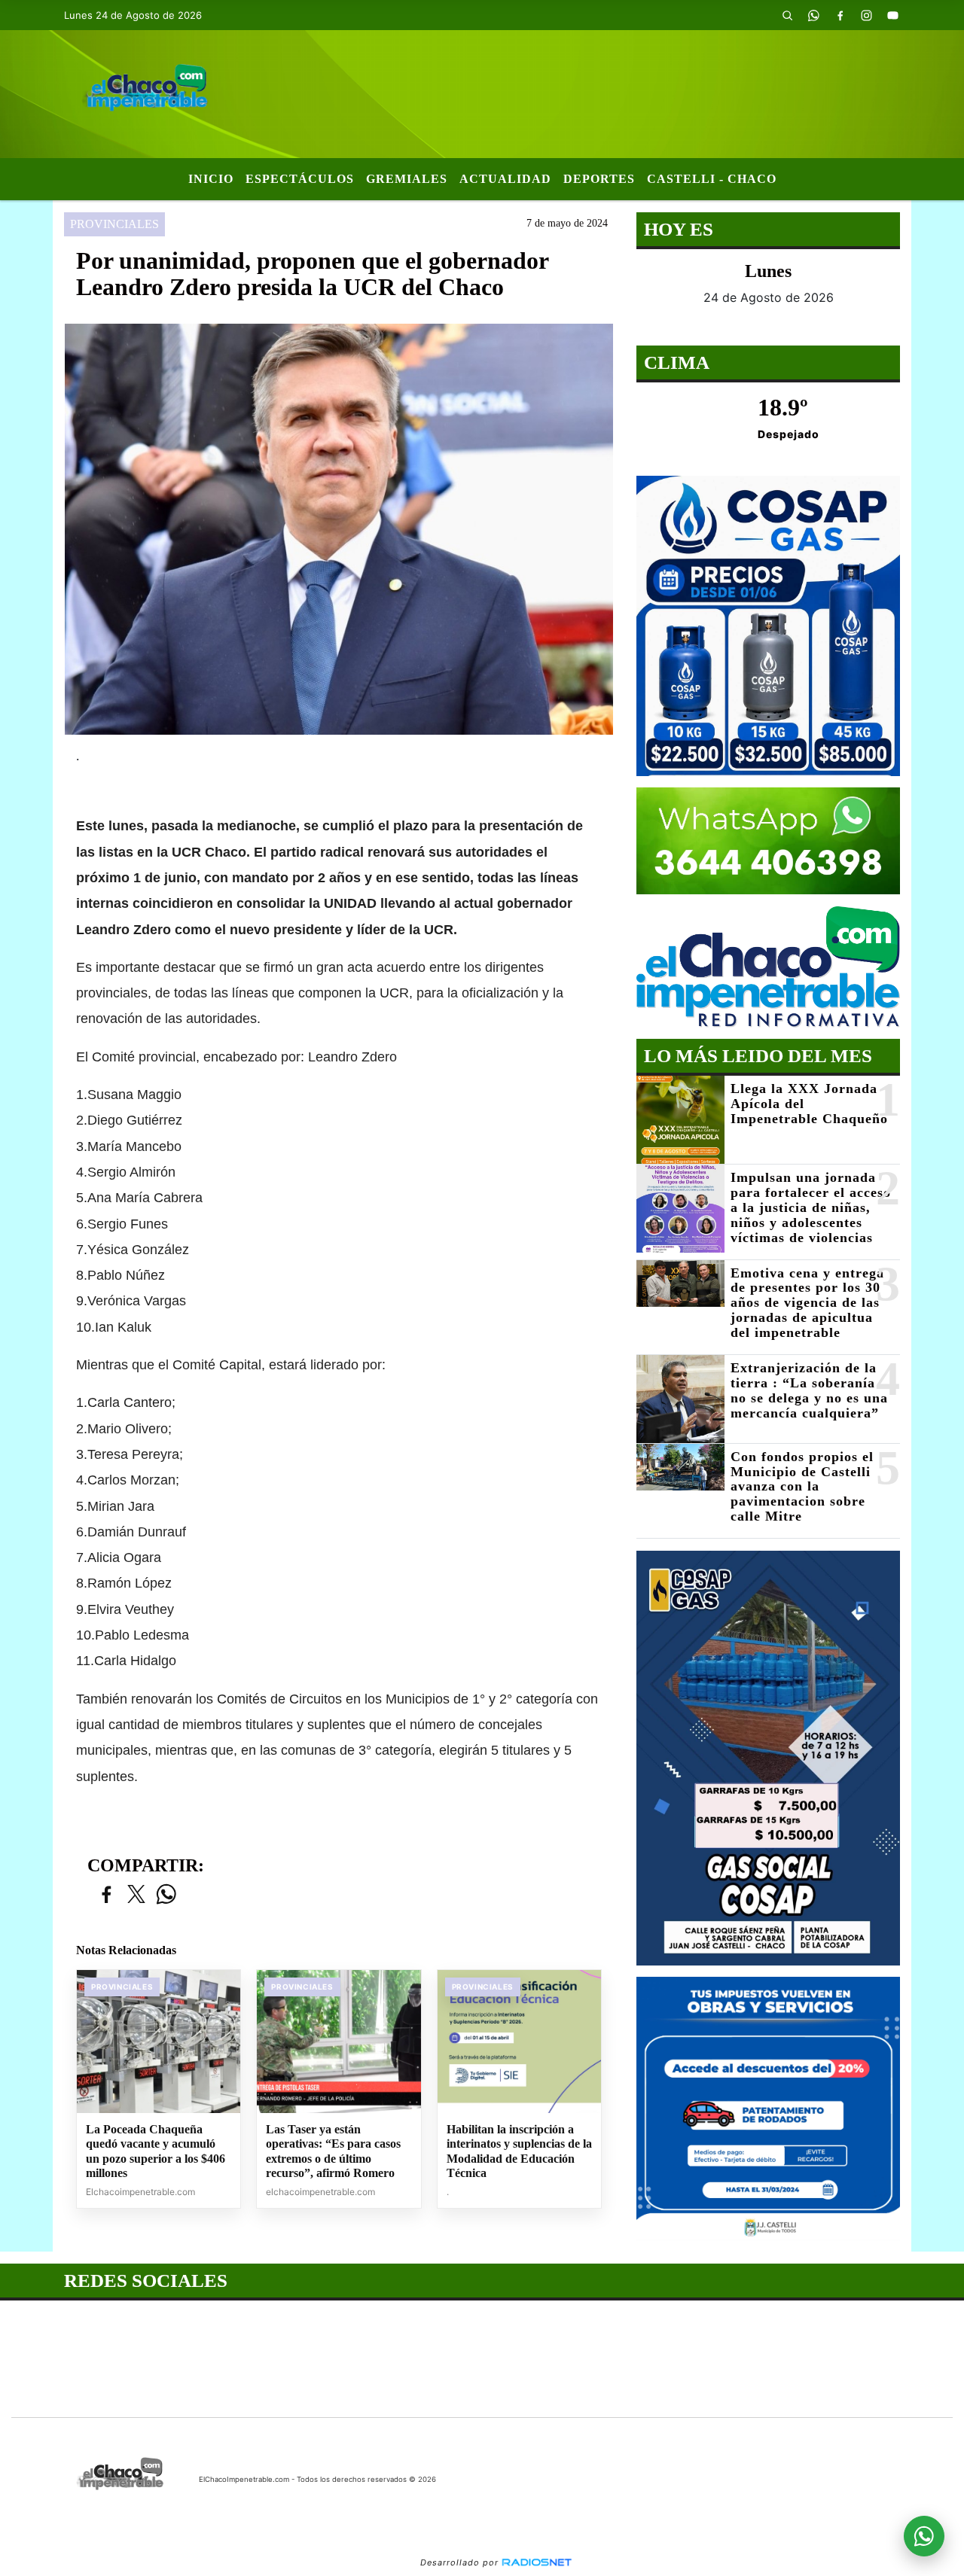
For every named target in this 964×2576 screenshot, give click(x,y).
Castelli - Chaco (712, 179)
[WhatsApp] (813, 15)
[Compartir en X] (136, 1895)
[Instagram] (866, 15)
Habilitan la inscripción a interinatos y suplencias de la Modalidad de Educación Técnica (519, 2151)
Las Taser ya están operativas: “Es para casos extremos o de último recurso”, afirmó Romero (333, 2151)
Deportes (599, 179)
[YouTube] (892, 15)
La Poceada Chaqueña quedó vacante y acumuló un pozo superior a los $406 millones (156, 2151)
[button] (787, 15)
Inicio (211, 179)
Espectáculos (300, 179)
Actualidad (505, 179)
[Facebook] (840, 15)
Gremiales (407, 179)
